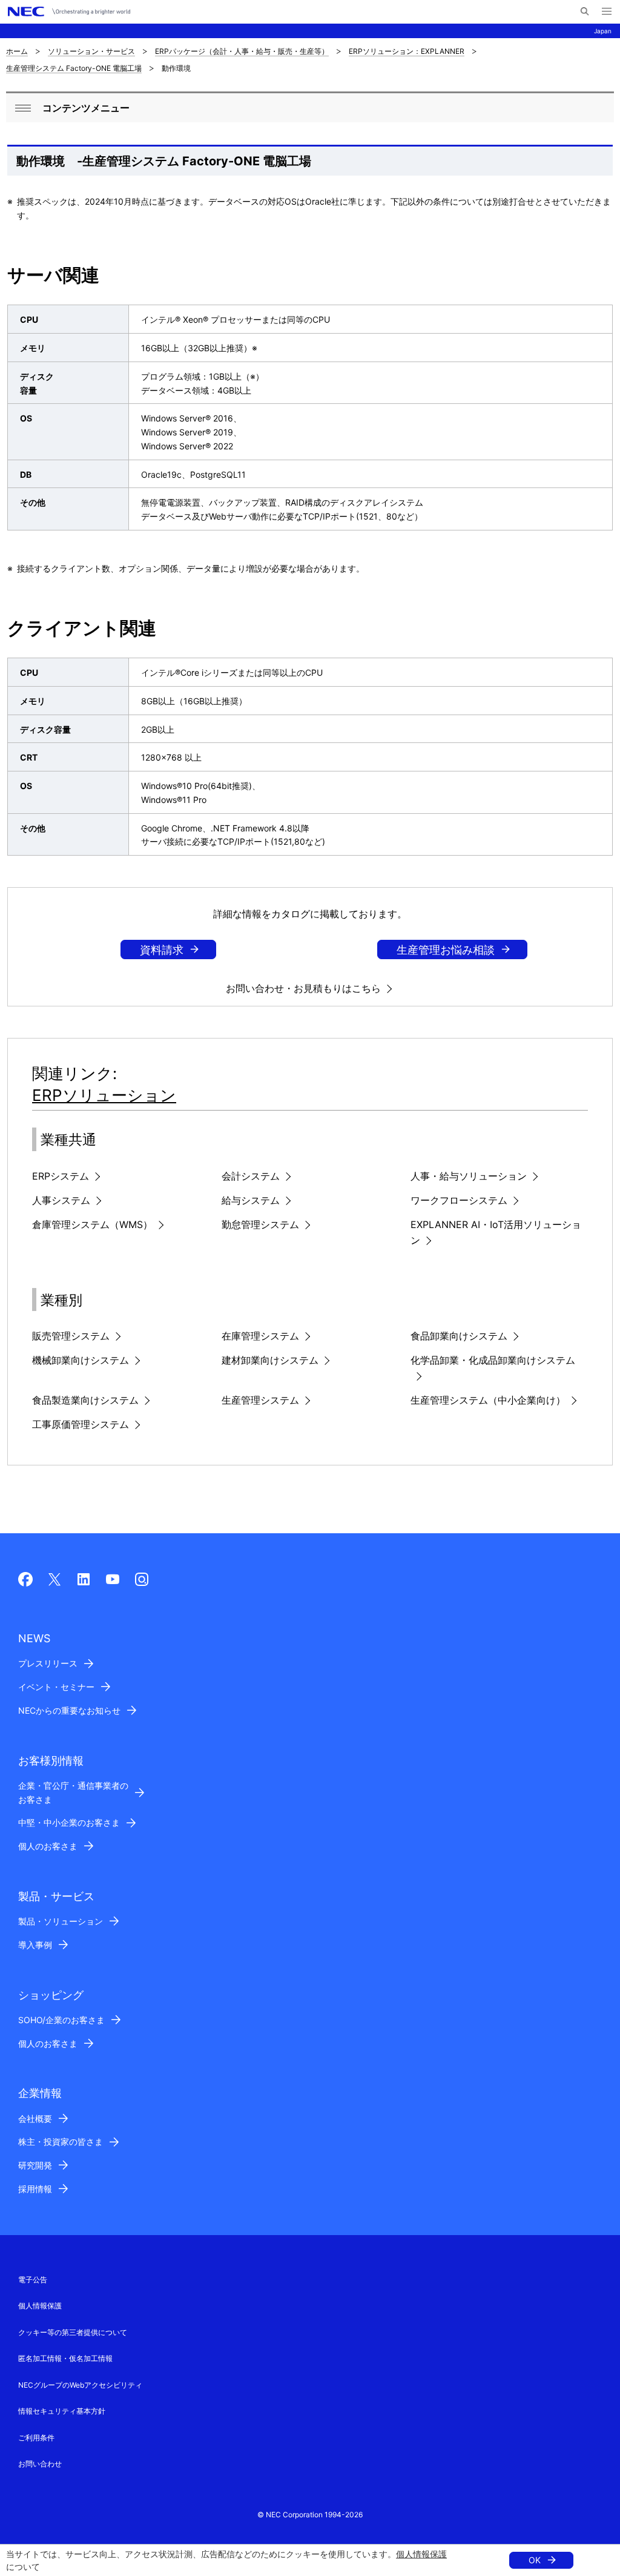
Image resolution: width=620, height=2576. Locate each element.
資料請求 (162, 950)
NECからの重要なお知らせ (69, 1710)
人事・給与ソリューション (469, 1176)
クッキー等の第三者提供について (73, 2332)
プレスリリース (48, 1663)
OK (535, 2560)
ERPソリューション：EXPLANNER (407, 51)
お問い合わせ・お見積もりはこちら (303, 988)
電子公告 (33, 2280)
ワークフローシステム (459, 1200)
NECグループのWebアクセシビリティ (80, 2385)
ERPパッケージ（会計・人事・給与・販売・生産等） (242, 51)
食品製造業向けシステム (85, 1400)
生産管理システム (260, 1400)
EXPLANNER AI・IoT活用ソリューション (496, 1232)
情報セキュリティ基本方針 (62, 2411)
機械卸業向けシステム (81, 1360)
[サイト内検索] (585, 12)
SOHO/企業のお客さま (61, 2020)
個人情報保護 (421, 2554)
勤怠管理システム (260, 1224)
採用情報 (35, 2189)
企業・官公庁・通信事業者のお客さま (73, 1792)
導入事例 (35, 1945)
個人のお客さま (48, 1846)
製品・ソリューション (61, 1921)
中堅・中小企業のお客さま (69, 1822)
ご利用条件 (36, 2438)
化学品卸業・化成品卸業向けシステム (493, 1360)
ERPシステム (61, 1176)
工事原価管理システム (81, 1424)
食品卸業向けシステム (459, 1336)
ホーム (17, 51)
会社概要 (35, 2119)
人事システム (61, 1200)
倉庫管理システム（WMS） (92, 1224)
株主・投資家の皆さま (61, 2142)
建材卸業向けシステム (270, 1360)
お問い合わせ (40, 2464)
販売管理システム (71, 1336)
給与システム (251, 1200)
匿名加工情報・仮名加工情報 (65, 2358)
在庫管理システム (260, 1336)
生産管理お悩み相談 (446, 950)
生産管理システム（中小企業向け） (488, 1400)
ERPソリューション (104, 1095)
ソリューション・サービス (91, 51)
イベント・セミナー (56, 1687)
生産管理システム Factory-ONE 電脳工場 (74, 68)
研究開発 (35, 2165)
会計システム (251, 1176)
